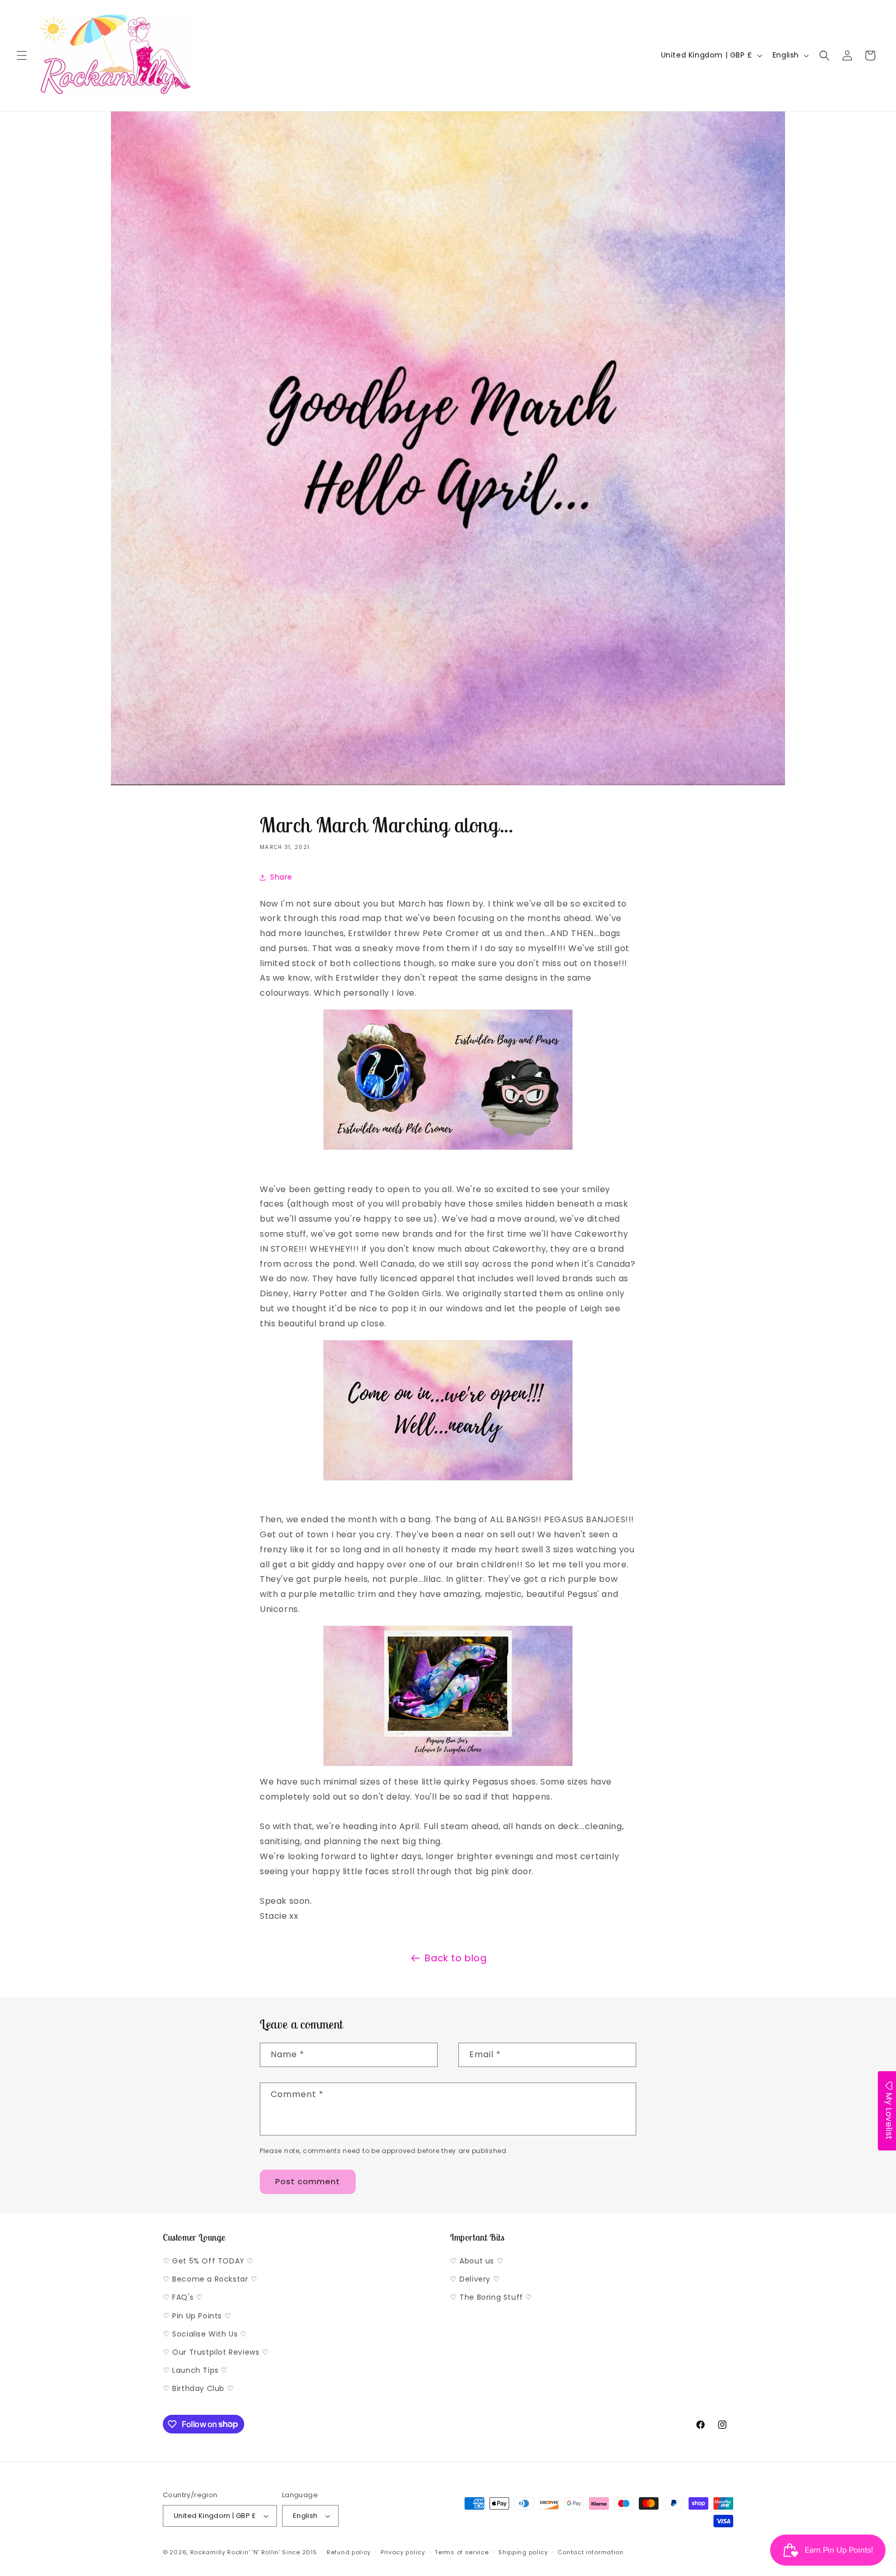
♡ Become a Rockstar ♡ (210, 2279)
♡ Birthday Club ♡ (198, 2388)
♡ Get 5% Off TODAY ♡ (208, 2261)
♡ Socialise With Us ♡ (205, 2334)
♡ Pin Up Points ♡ (197, 2316)
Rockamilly (208, 2552)
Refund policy (349, 2552)
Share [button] (281, 877)
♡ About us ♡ (477, 2261)
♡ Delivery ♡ (475, 2279)
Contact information (590, 2552)
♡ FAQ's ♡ (183, 2297)
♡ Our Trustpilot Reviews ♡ (216, 2352)
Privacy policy (403, 2552)
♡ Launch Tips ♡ (195, 2370)
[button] (22, 55)
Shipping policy (523, 2552)
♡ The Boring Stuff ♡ (491, 2297)
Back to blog (456, 1958)
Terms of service (461, 2552)
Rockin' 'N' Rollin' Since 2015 (272, 2552)
